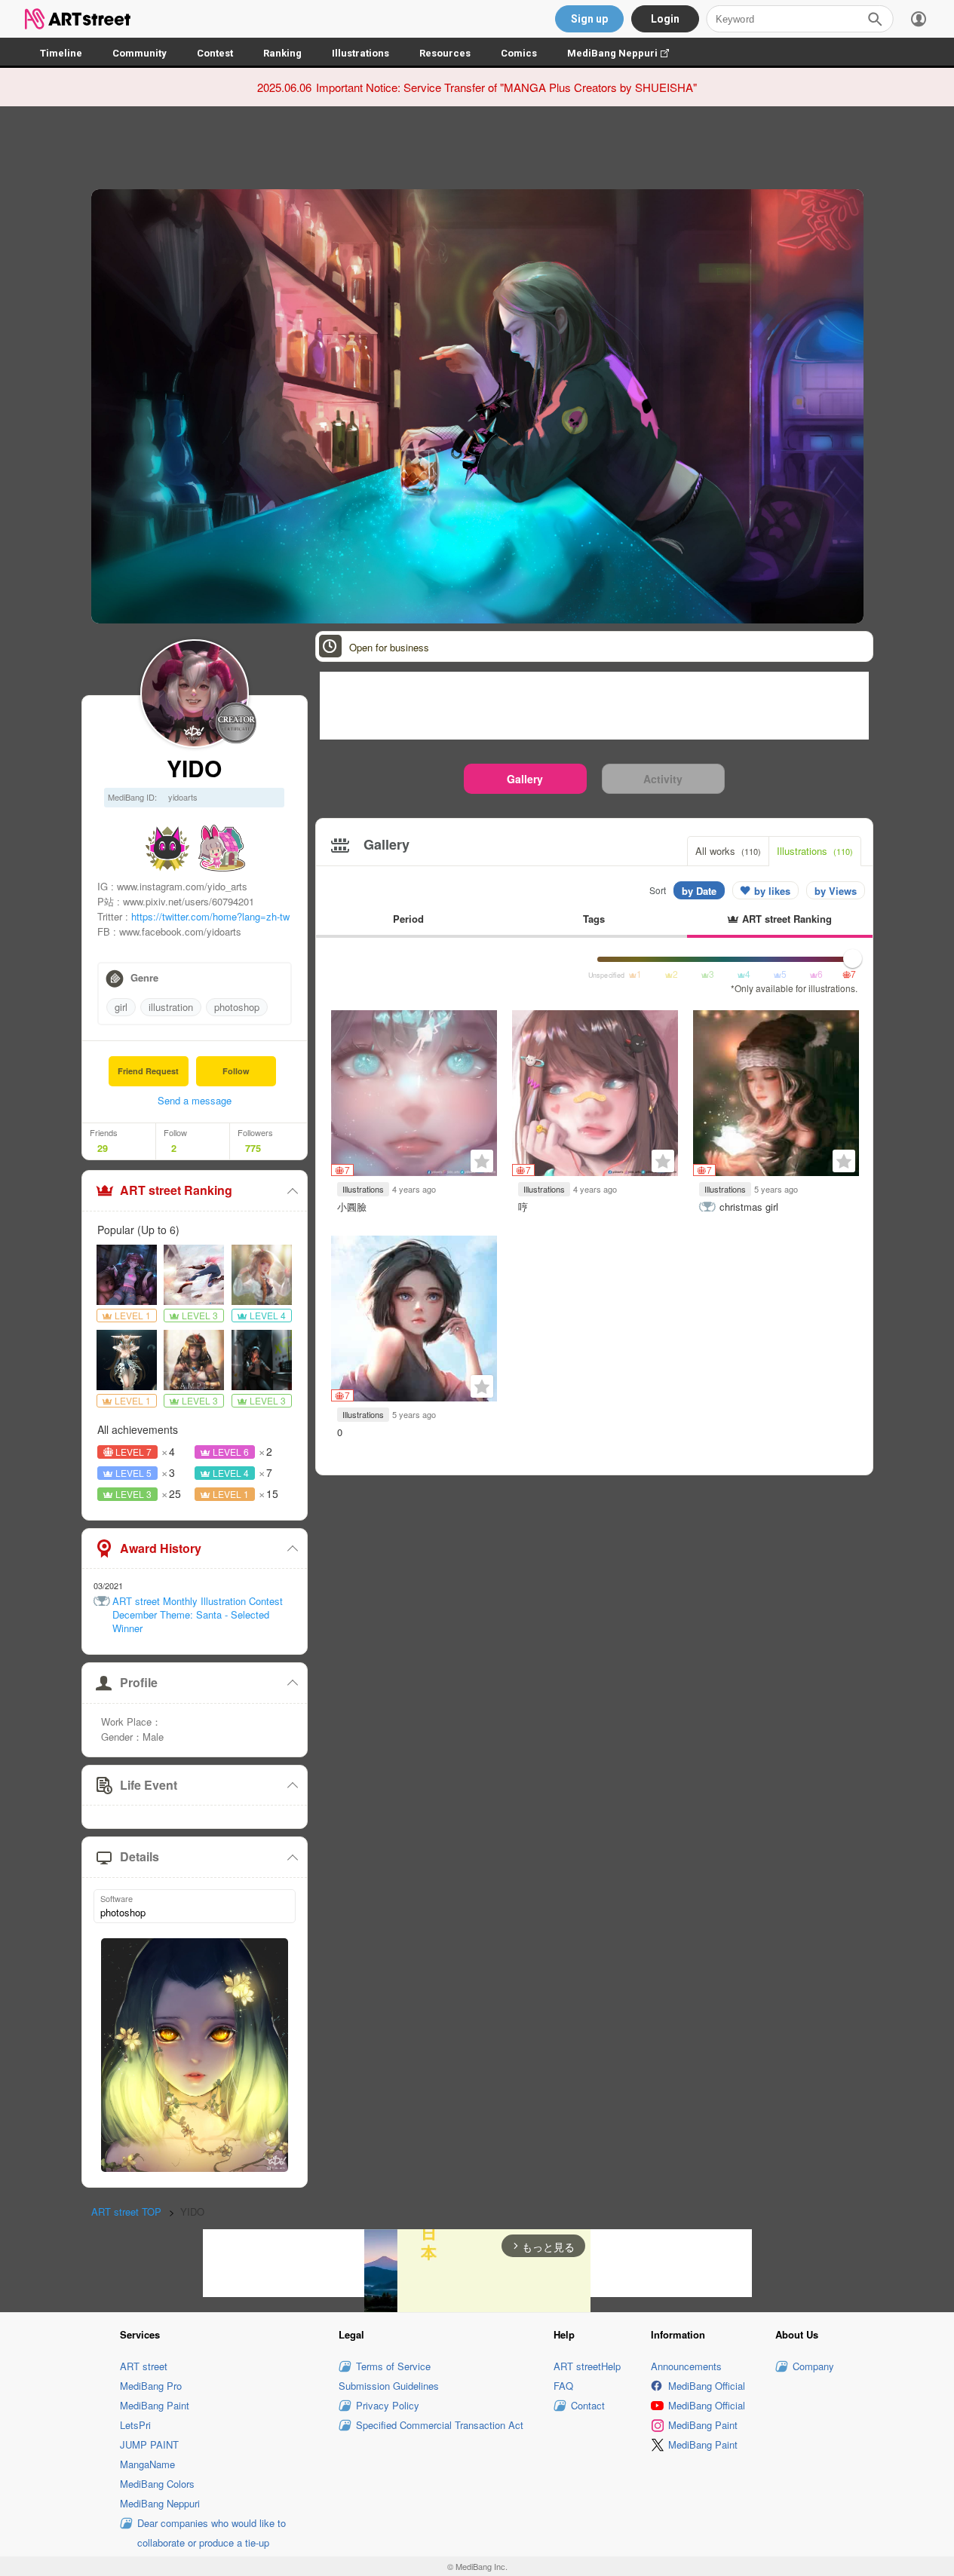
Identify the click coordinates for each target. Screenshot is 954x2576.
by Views (836, 891)
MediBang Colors (157, 2484)
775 (253, 1148)
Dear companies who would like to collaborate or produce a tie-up (212, 2533)
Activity (663, 779)
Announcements (686, 2366)
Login (665, 19)
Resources (445, 53)
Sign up (589, 19)
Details (140, 1856)
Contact (588, 2405)
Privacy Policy (388, 2405)
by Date (699, 891)
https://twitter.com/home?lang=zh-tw (210, 916)
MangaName (147, 2464)
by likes (772, 891)
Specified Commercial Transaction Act (440, 2425)
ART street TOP (126, 2212)
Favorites (482, 1161)
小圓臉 (352, 1207)
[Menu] (919, 19)
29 (103, 1148)
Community (140, 53)
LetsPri (135, 2425)
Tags (594, 919)
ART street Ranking (176, 1190)
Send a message (195, 1100)
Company (813, 2366)
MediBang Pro (151, 2386)
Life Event (149, 1785)
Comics (519, 53)
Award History (161, 1548)
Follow (236, 1071)
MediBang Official (707, 2386)
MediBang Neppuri (626, 53)
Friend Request (148, 1071)
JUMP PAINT (149, 2444)
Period (408, 919)
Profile (139, 1682)
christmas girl (749, 1207)
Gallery (525, 779)
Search (875, 19)
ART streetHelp (587, 2366)
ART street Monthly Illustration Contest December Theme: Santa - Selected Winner (198, 1615)
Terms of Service (393, 2366)
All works (728, 851)
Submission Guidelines (389, 2386)
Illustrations (360, 53)
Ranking (282, 53)
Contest (215, 53)
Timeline (61, 53)
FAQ (563, 2386)
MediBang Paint (155, 2405)
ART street (144, 2366)
